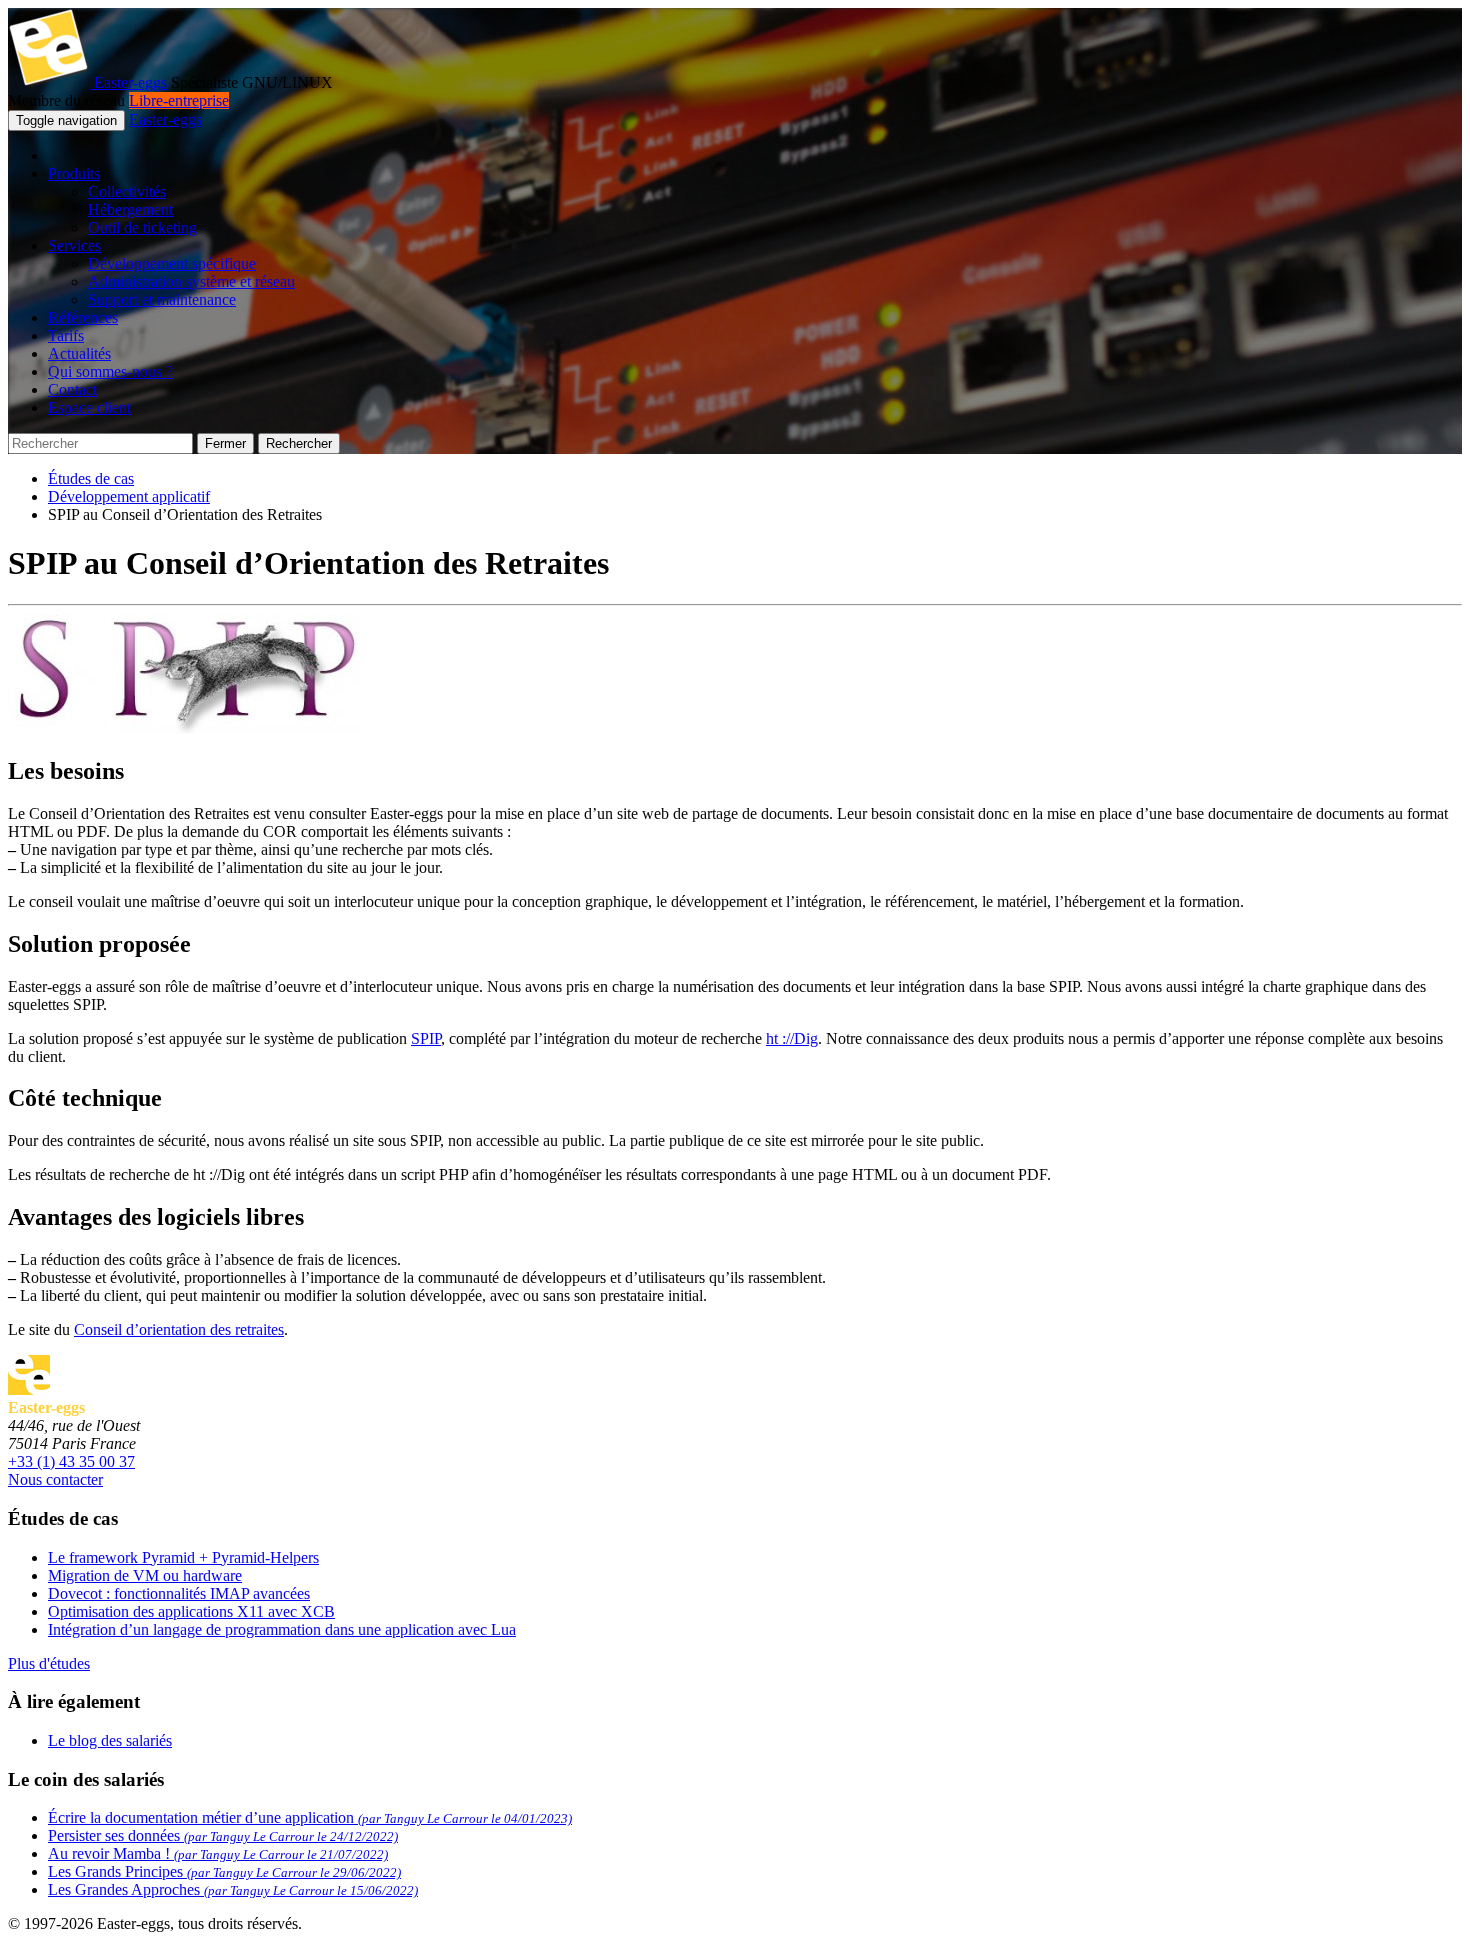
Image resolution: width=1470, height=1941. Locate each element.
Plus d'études (49, 1663)
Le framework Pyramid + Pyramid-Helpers (183, 1557)
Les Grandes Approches (233, 1889)
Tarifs (66, 335)
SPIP (426, 1038)
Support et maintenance (162, 299)
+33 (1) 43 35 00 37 (71, 1461)
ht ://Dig (792, 1038)
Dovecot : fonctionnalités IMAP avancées (179, 1593)
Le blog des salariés (110, 1740)
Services (74, 245)
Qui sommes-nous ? (110, 371)
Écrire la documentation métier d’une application (310, 1817)
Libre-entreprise (179, 100)
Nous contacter (55, 1479)
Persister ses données (223, 1835)
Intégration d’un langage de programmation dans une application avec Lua (282, 1629)
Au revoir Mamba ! (218, 1853)
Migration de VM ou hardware (145, 1575)
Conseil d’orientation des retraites (179, 1329)
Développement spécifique (172, 263)
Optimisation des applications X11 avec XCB (191, 1611)
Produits (74, 173)
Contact (72, 389)
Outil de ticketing (142, 227)
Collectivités (127, 191)
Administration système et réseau (191, 281)
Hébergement (130, 209)
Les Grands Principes (224, 1871)
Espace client (89, 407)
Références (83, 317)
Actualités (79, 353)
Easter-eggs (128, 82)
